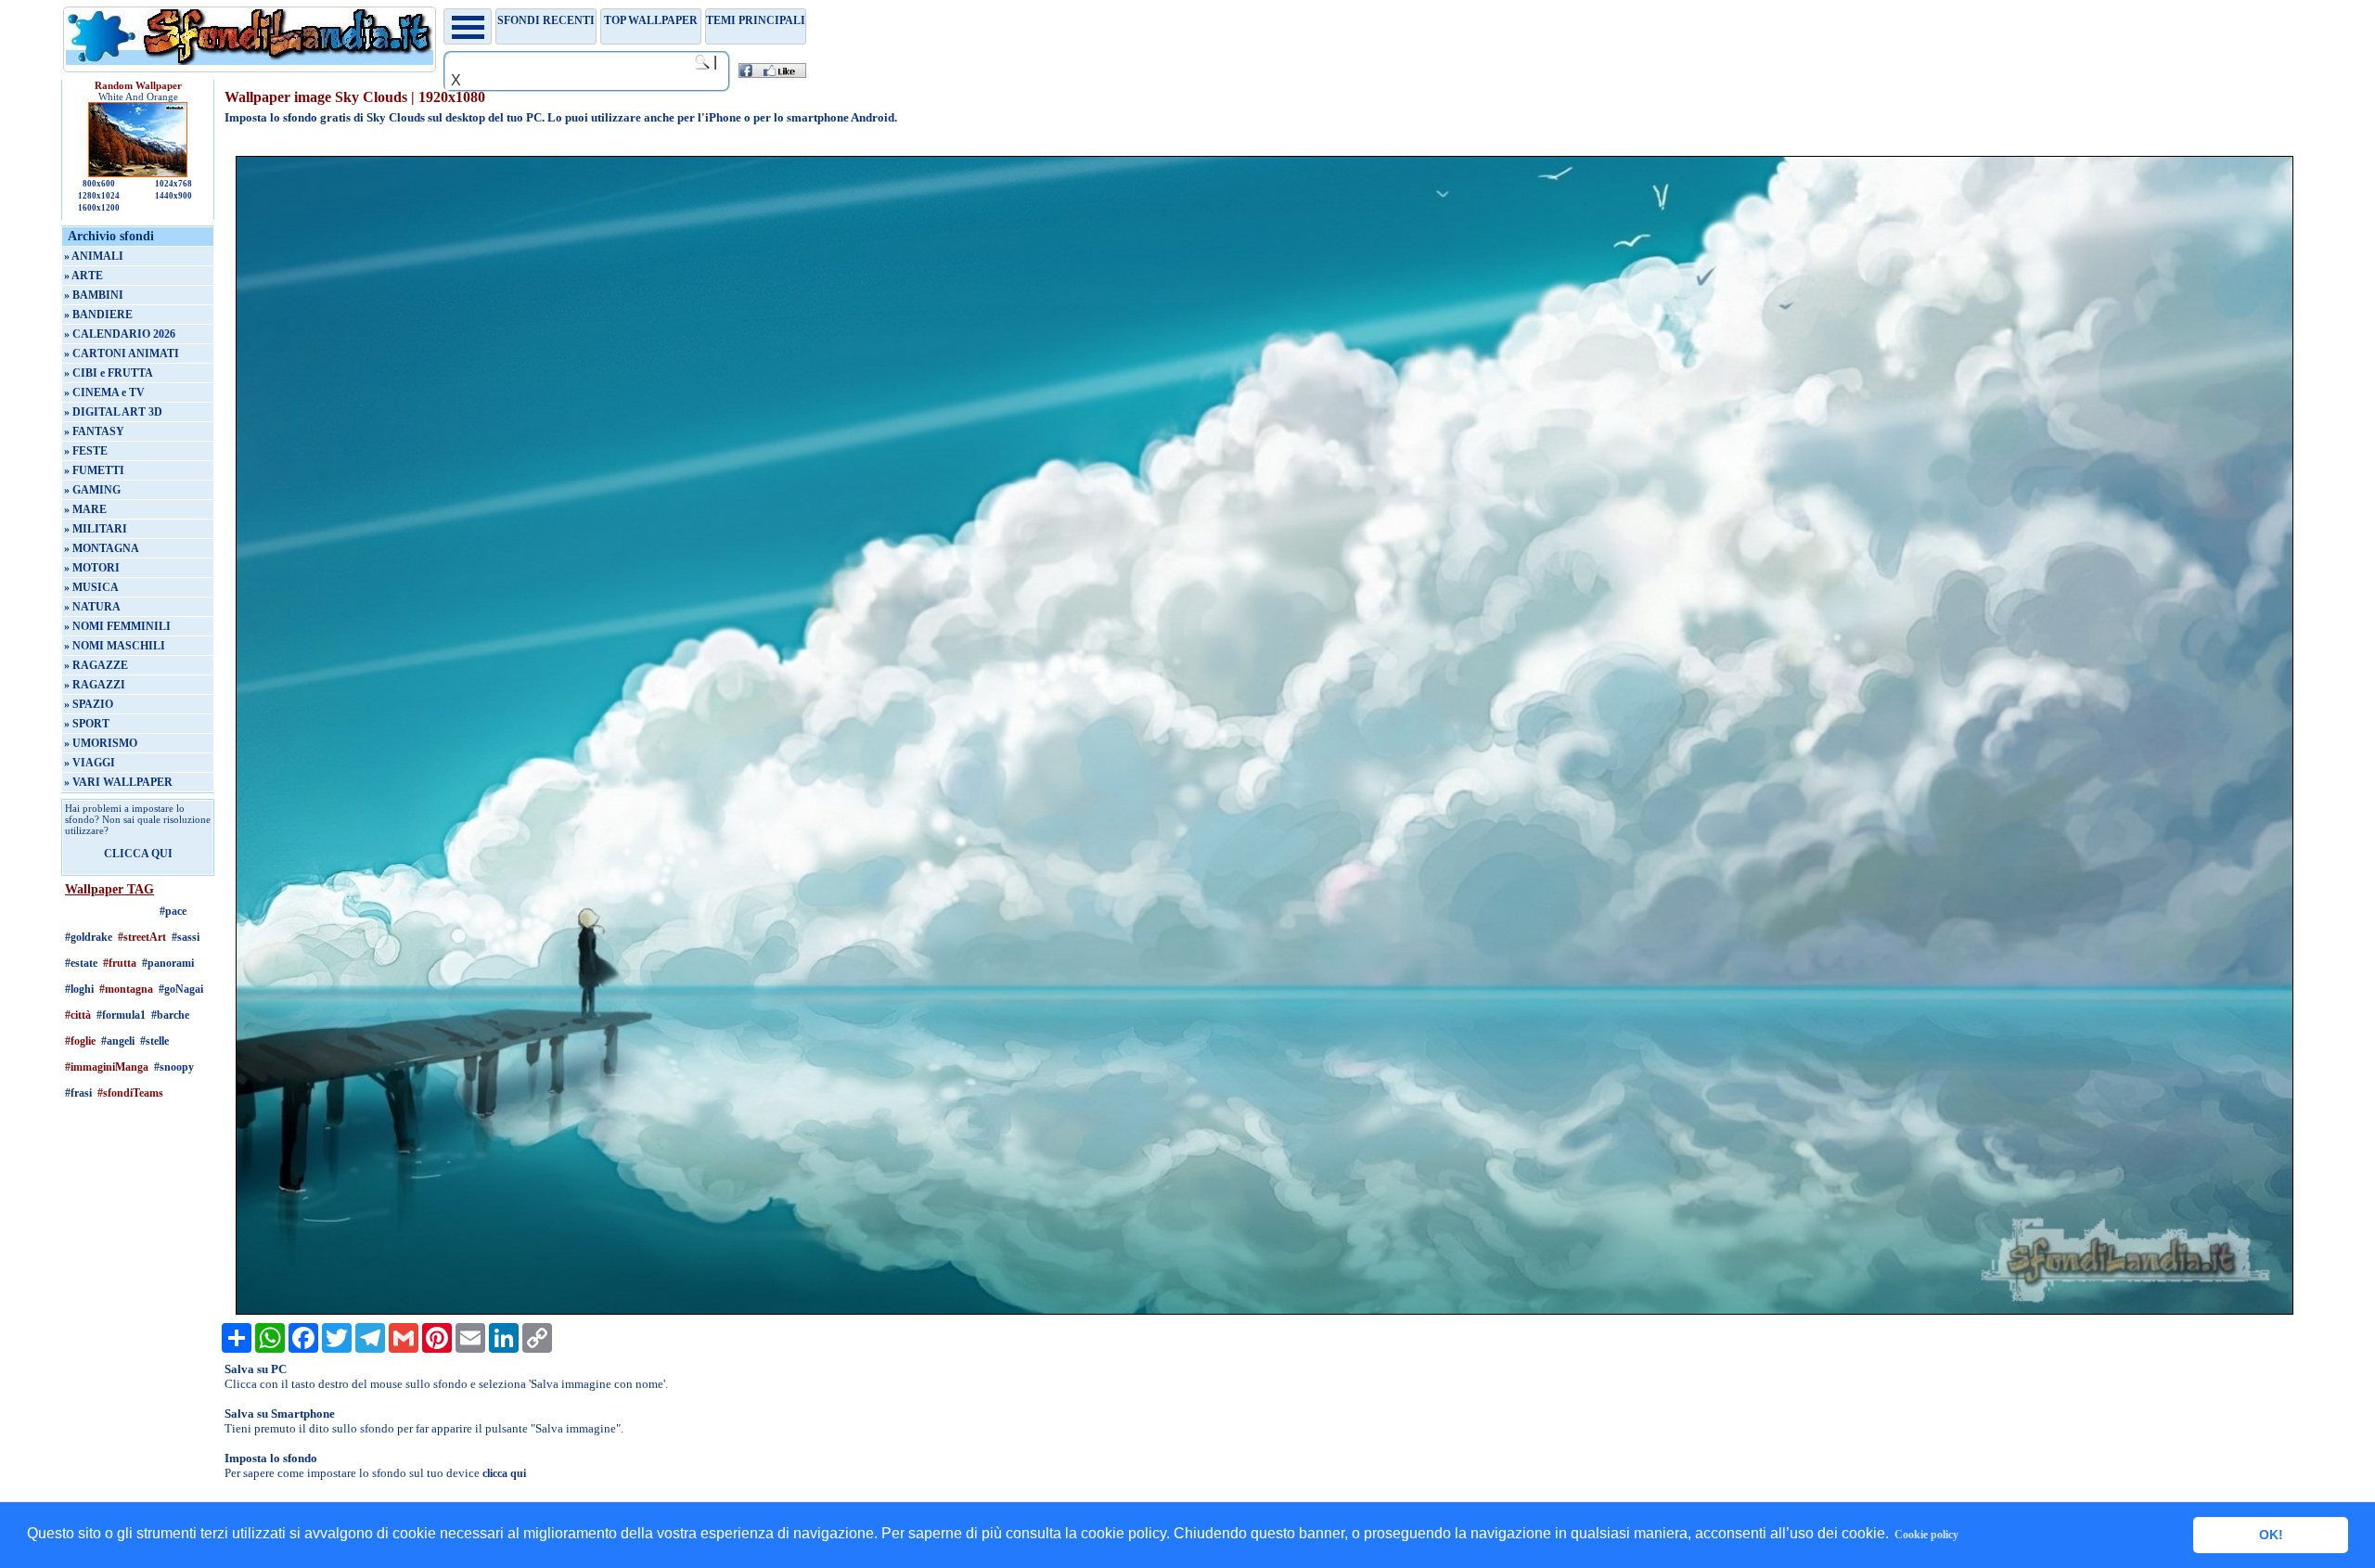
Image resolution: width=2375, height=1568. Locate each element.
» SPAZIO (89, 704)
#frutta (120, 963)
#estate (81, 963)
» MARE (85, 509)
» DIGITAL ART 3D (113, 412)
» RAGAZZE (96, 665)
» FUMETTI (94, 470)
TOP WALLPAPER (651, 20)
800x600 (99, 184)
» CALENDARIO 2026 (120, 334)
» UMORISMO (101, 743)
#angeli (118, 1041)
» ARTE (83, 276)
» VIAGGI (90, 763)
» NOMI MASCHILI (115, 646)
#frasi (78, 1093)
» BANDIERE (98, 315)
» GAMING (92, 490)
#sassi (186, 937)
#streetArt (142, 937)
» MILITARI (96, 529)
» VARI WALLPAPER (118, 782)
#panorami (168, 963)
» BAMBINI (94, 295)
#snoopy (174, 1067)
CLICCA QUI (138, 854)
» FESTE (86, 451)
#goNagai (181, 989)
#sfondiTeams (130, 1093)
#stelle (154, 1041)
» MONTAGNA (102, 548)
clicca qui (504, 1473)
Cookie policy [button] (1926, 1535)
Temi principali (756, 20)
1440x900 (173, 196)
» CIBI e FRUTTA (109, 373)
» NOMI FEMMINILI (117, 626)
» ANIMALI (94, 256)
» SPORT (87, 724)
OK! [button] (2271, 1535)
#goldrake (89, 937)
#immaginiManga (107, 1067)
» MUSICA (91, 587)
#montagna (126, 989)
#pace (173, 911)
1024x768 (173, 184)
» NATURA (92, 607)
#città (78, 1015)
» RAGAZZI (95, 685)
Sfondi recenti (546, 20)
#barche (170, 1015)
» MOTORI (92, 568)
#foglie (80, 1041)
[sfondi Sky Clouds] (1265, 1311)
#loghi (79, 989)
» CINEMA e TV (104, 392)
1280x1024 (99, 196)
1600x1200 (99, 208)
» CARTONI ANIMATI (122, 353)
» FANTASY (94, 431)
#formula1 (121, 1015)
